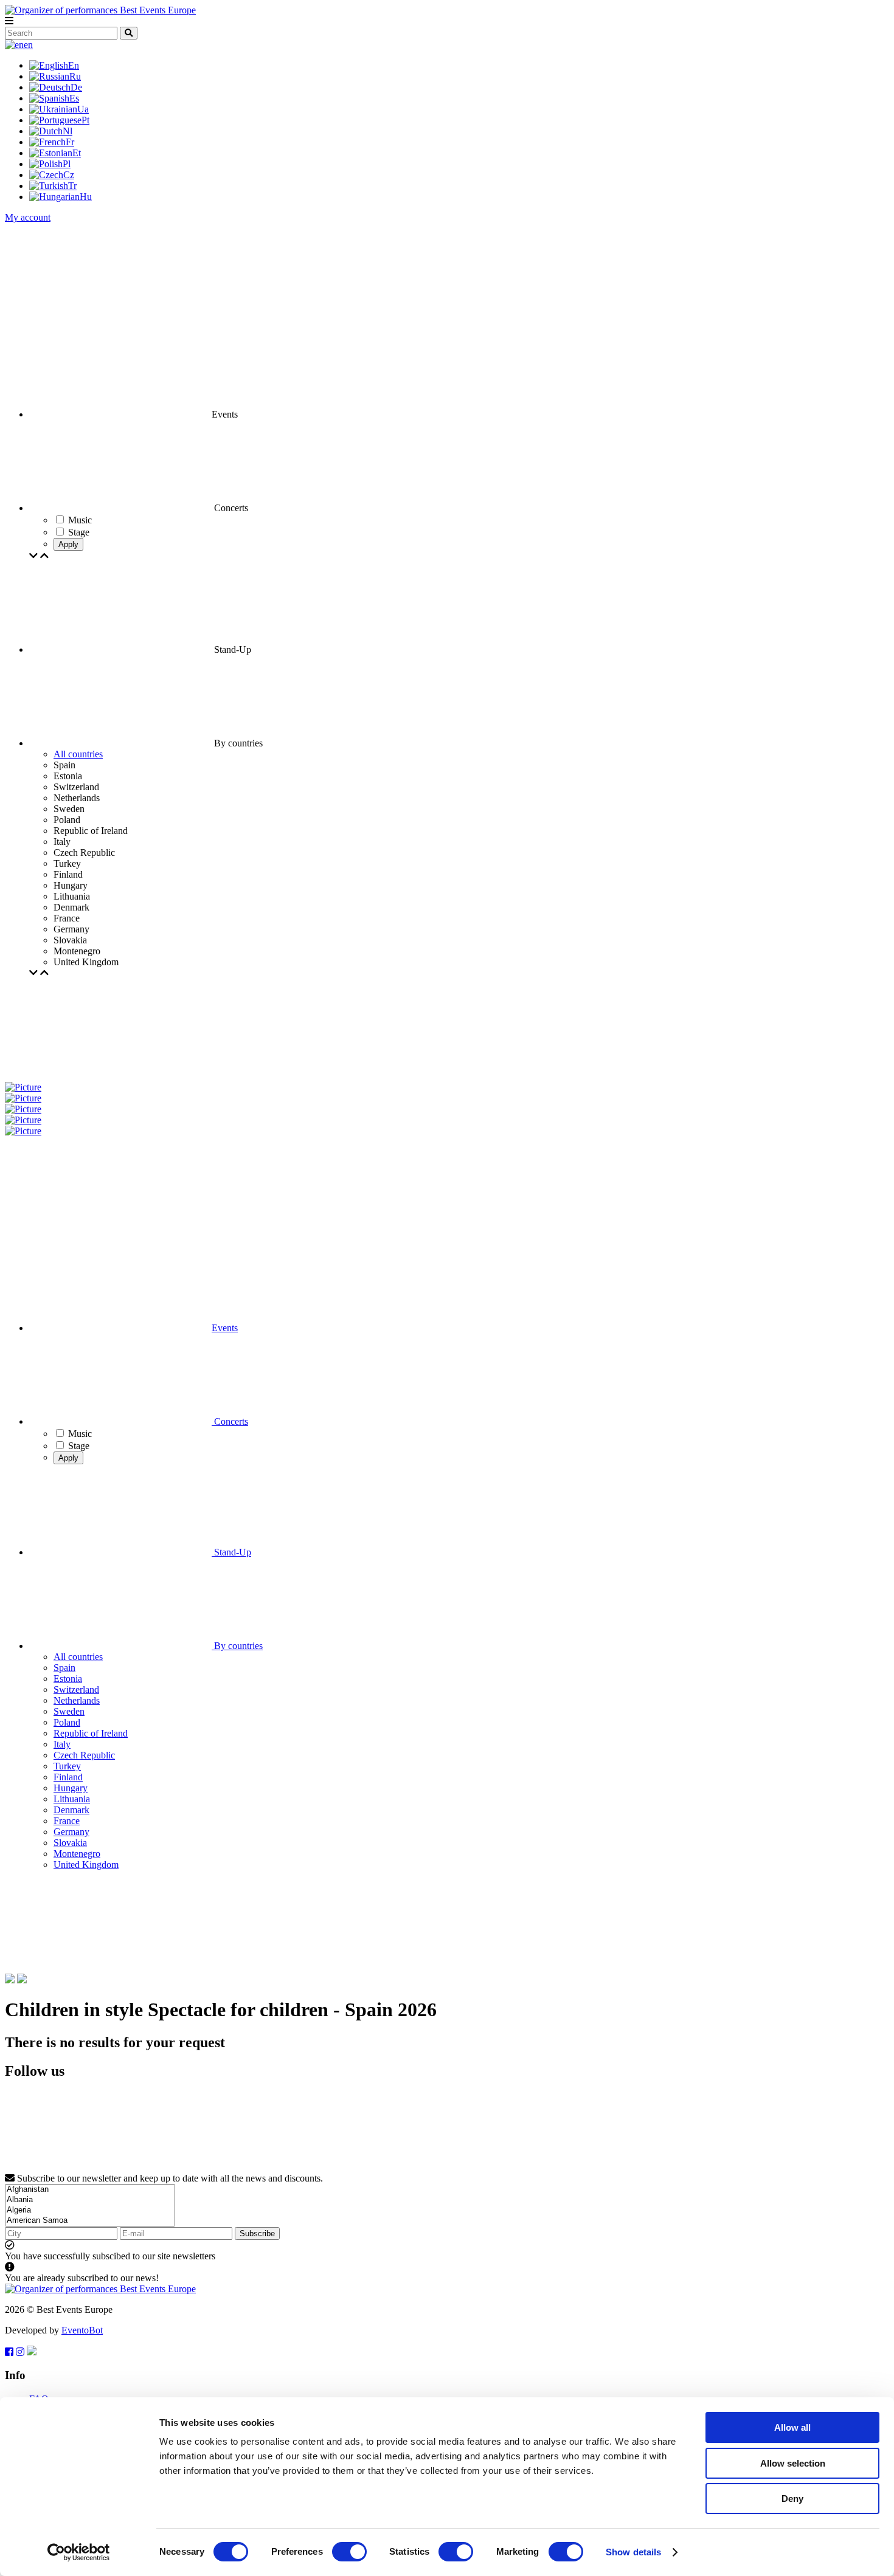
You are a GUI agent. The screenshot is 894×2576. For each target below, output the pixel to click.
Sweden (69, 1711)
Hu (86, 197)
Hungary (71, 1788)
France (67, 1821)
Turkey (67, 1766)
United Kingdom (86, 1865)
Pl (67, 164)
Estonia (68, 1679)
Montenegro (77, 1854)
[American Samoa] (90, 2221)
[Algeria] (90, 2210)
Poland (67, 1722)
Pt (85, 120)
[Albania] (90, 2200)
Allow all (792, 2427)
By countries (237, 1646)
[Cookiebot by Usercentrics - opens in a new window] (79, 2552)
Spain (64, 1668)
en (28, 45)
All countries (78, 754)
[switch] (349, 2552)
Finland (68, 1777)
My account (28, 217)
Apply (68, 544)
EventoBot (82, 2330)
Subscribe (257, 2233)
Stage (79, 1446)
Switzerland (76, 1689)
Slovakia (70, 1843)
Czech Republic (84, 1755)
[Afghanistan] (90, 2190)
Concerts (230, 1421)
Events (225, 1328)
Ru (75, 76)
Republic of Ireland (91, 1733)
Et (77, 153)
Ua (83, 109)
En (74, 65)
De (76, 87)
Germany (71, 1832)
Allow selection (793, 2463)
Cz (69, 175)
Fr (70, 142)
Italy (62, 1744)
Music (80, 1434)
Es (74, 98)
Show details (633, 2552)
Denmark (71, 1810)
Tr (72, 186)
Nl (68, 131)
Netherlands (77, 1700)
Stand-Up (231, 1552)
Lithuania (72, 1799)
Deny (792, 2499)
